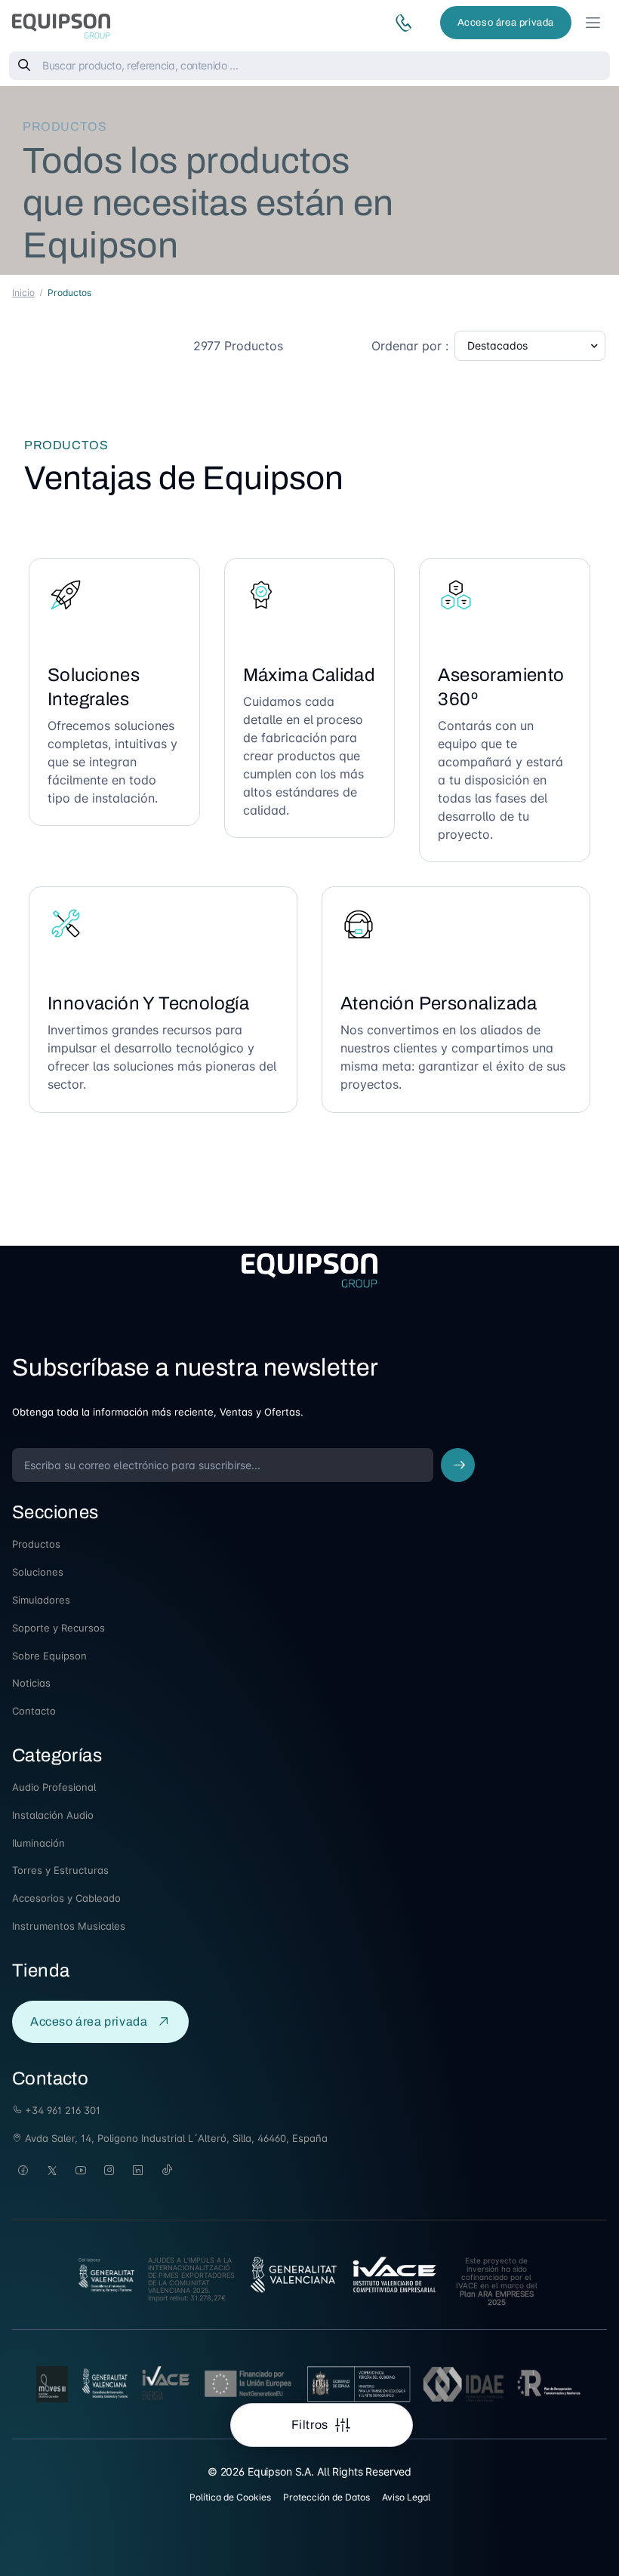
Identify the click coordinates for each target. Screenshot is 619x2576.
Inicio (23, 293)
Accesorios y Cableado (66, 1898)
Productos (36, 1544)
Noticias (31, 1683)
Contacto (34, 1711)
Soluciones (38, 1572)
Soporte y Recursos (59, 1628)
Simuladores (41, 1600)
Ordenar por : (410, 346)
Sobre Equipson (49, 1656)
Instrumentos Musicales (69, 1926)
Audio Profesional (54, 1787)
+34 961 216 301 (61, 2110)
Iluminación (38, 1843)
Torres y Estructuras (60, 1870)
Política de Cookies (230, 2497)
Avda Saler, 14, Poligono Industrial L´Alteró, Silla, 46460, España (175, 2138)
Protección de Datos (326, 2497)
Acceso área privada (506, 23)
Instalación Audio (53, 1815)
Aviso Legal (406, 2497)
